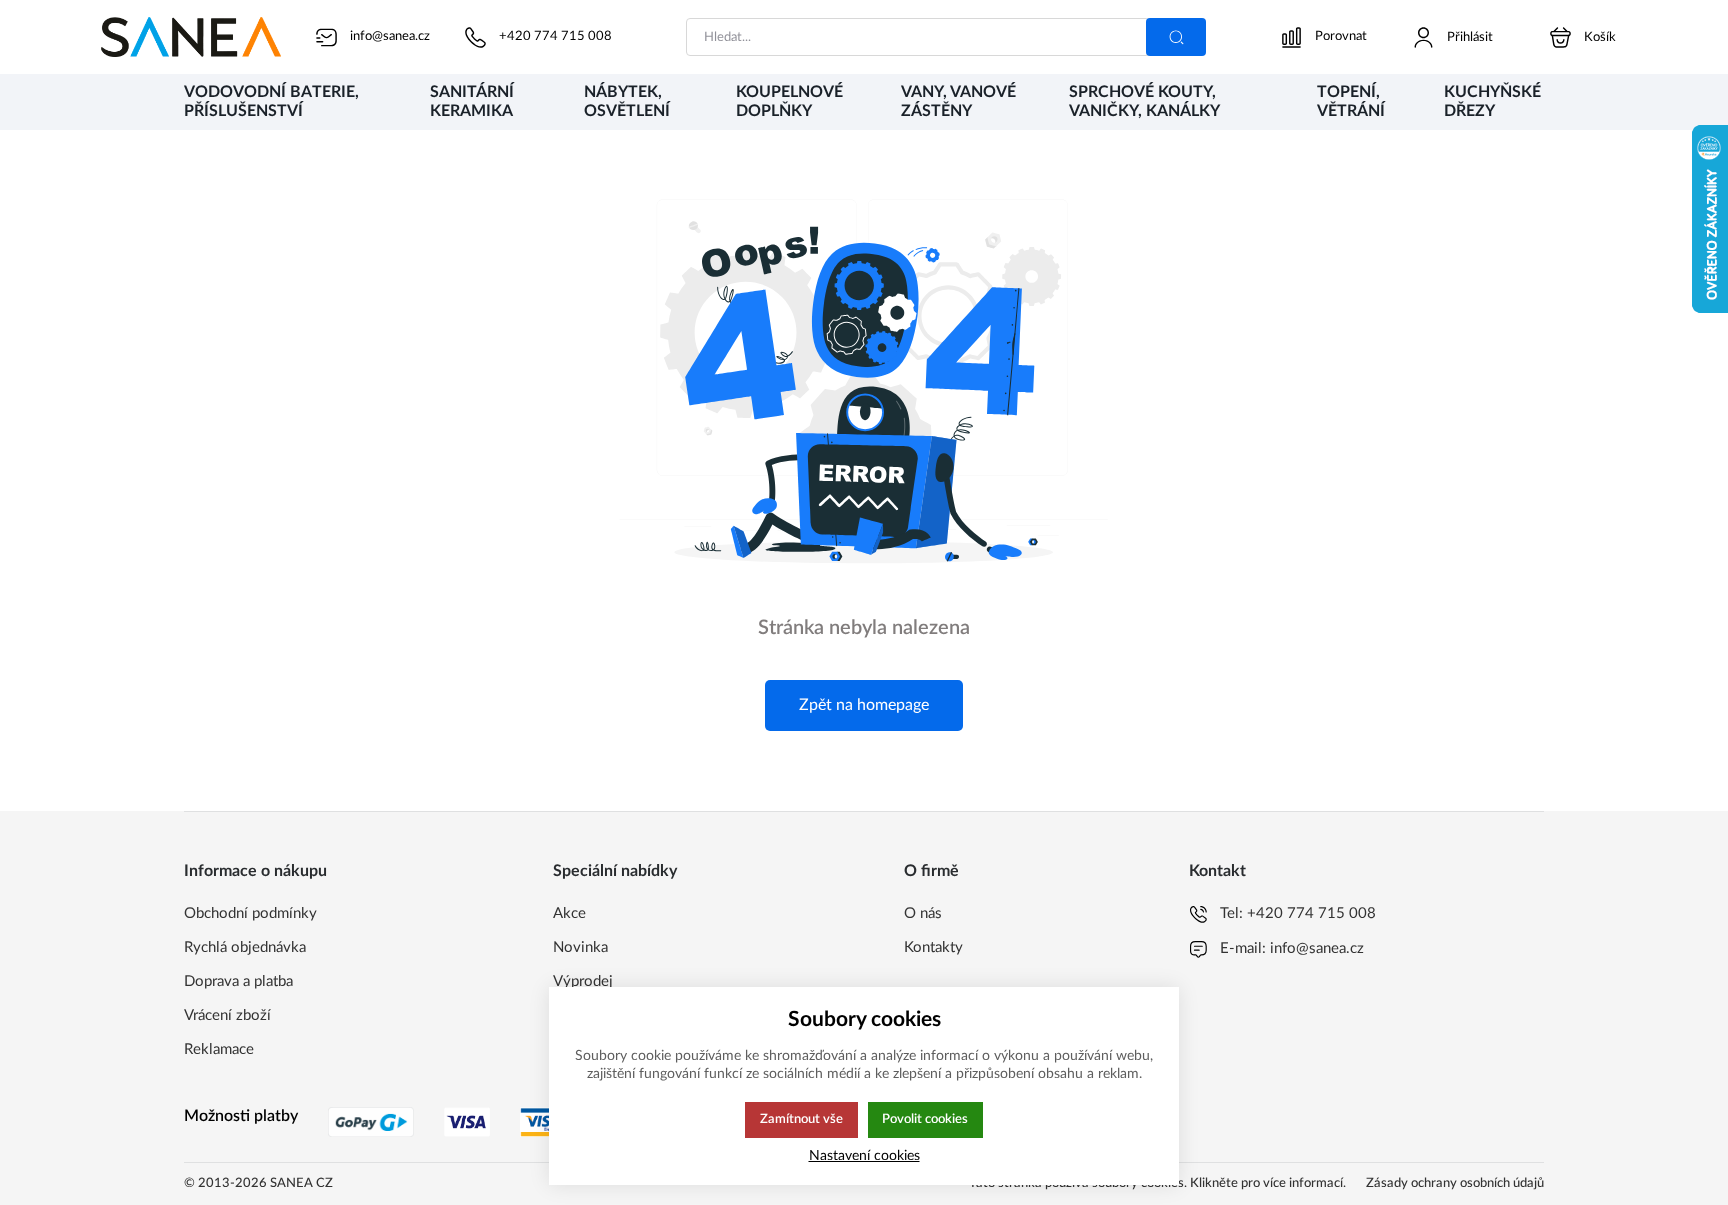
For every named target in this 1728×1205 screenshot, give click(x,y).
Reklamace (219, 1049)
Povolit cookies (925, 1119)
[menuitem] (287, 103)
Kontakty (933, 947)
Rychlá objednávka (245, 947)
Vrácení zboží (227, 1015)
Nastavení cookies (864, 1155)
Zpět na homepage (864, 705)
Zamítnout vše (801, 1119)
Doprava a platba (238, 981)
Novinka (580, 947)
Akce (569, 913)
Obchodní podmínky (250, 913)
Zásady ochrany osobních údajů (1455, 1183)
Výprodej (583, 981)
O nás (923, 913)
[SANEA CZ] (191, 37)
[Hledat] (1176, 37)
